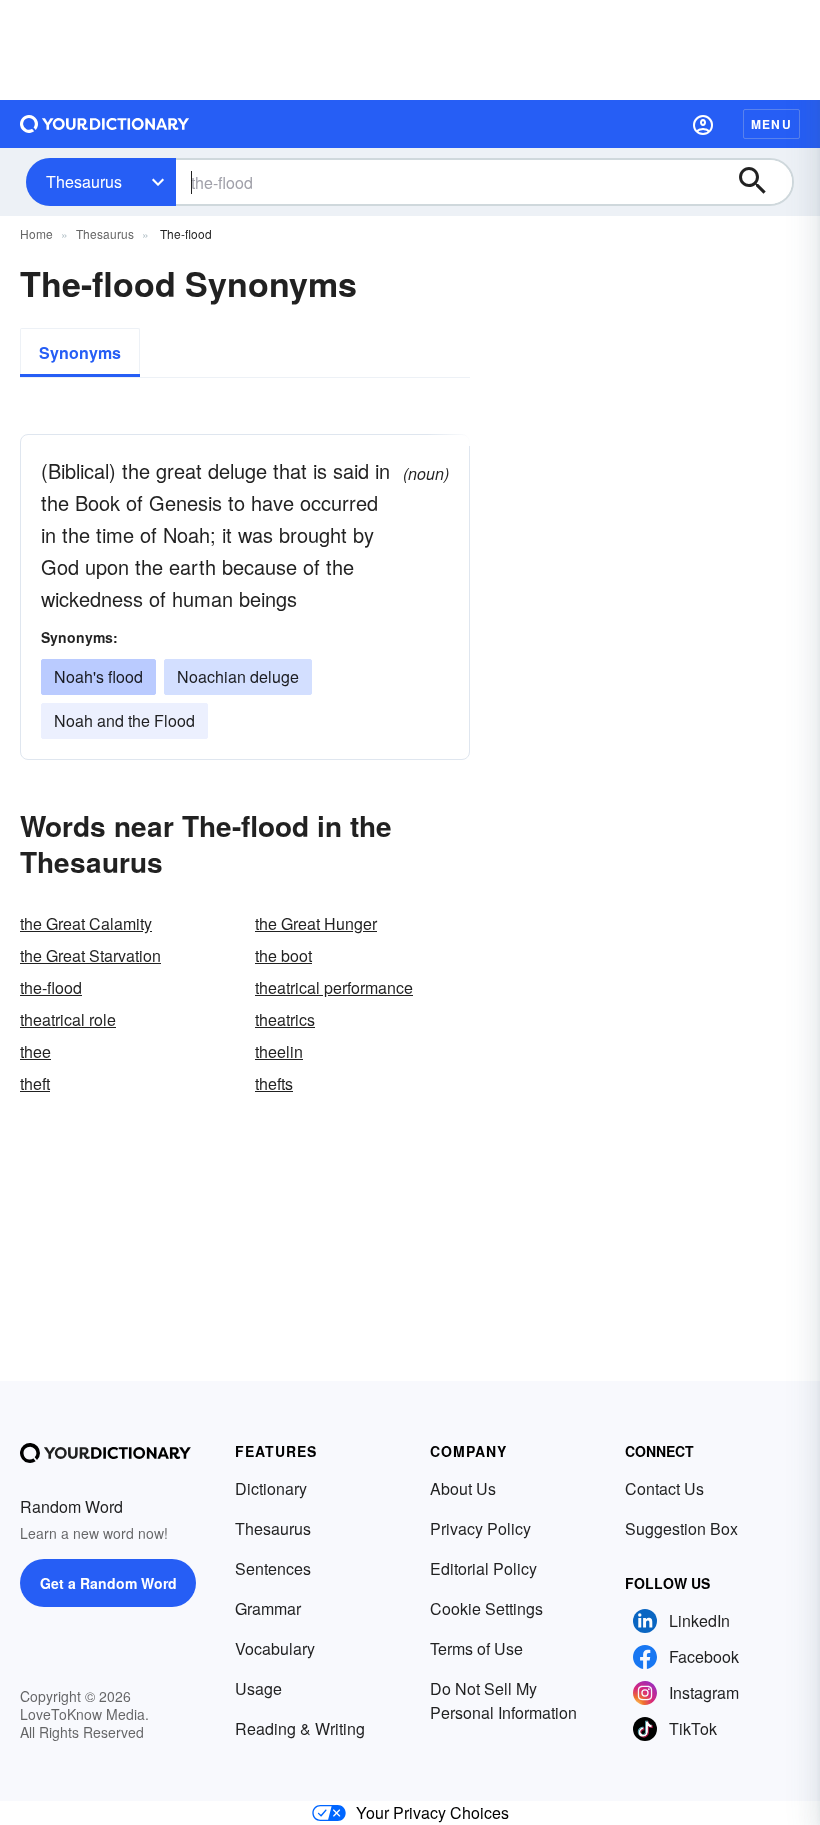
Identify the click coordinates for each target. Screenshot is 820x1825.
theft (35, 1083)
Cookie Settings (486, 1608)
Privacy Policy (480, 1528)
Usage (258, 1688)
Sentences (273, 1568)
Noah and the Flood (124, 720)
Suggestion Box (681, 1528)
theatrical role (68, 1019)
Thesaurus (84, 181)
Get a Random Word (108, 1583)
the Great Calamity (86, 923)
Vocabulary (275, 1648)
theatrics (285, 1019)
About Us (463, 1488)
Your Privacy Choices (432, 1812)
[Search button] (762, 182)
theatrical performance (334, 987)
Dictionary (271, 1488)
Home (36, 233)
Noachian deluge (238, 676)
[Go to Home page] (105, 124)
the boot (283, 955)
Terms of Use (476, 1648)
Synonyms (80, 352)
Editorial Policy (483, 1568)
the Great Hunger (316, 923)
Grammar (268, 1608)
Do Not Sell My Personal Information (503, 1700)
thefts (274, 1083)
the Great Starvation (90, 955)
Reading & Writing (300, 1728)
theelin (279, 1051)
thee (35, 1051)
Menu (771, 124)
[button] (703, 124)
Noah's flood (98, 676)
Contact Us (664, 1488)
